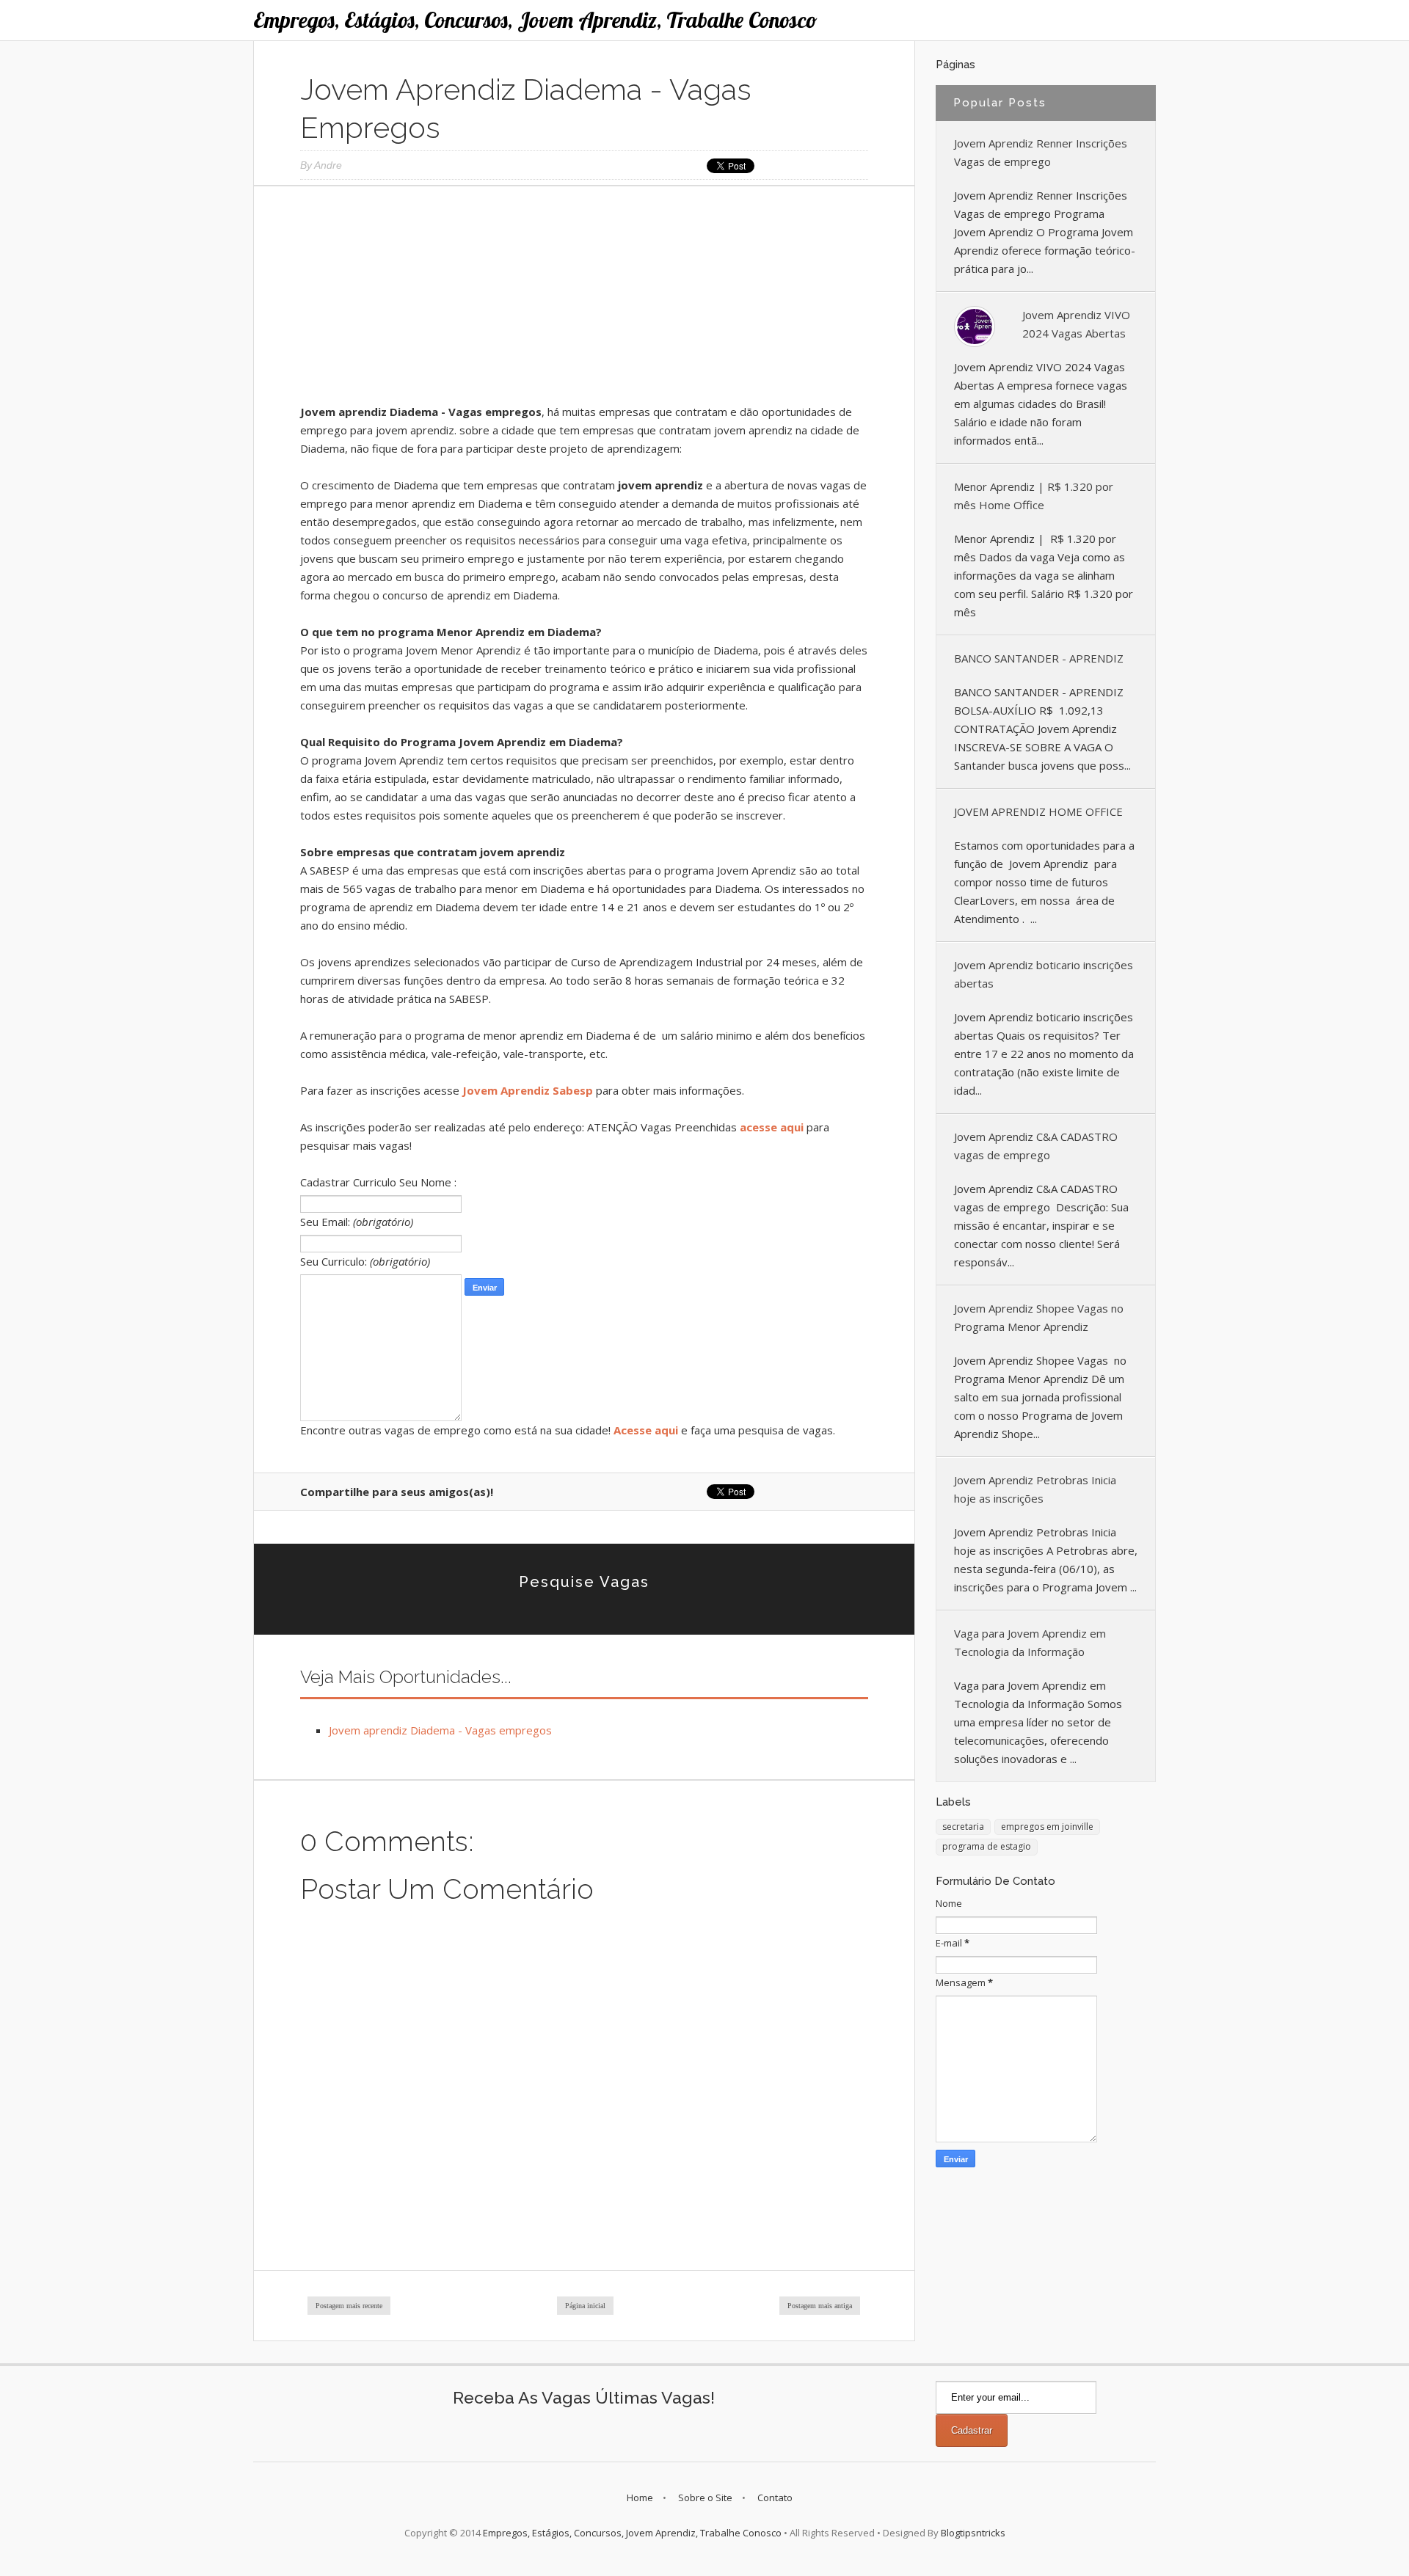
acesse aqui (772, 1127)
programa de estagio (987, 1846)
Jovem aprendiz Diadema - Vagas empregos (440, 1730)
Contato (775, 2497)
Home (640, 2497)
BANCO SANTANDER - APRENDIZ (1039, 658)
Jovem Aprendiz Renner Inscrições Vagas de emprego (1041, 152)
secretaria (963, 1827)
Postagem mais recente (349, 2306)
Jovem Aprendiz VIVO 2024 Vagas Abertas (1076, 324)
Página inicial (585, 2306)
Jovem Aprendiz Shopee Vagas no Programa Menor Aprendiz (1039, 1317)
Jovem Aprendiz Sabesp (528, 1090)
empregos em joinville (1047, 1827)
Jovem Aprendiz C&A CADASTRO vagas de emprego (1036, 1146)
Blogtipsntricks (973, 2533)
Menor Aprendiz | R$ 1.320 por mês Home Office (1034, 496)
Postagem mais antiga (820, 2306)
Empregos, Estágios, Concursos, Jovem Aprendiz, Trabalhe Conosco (535, 20)
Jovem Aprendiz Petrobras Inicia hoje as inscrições (1035, 1489)
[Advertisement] (584, 300)
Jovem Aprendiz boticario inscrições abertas (1044, 974)
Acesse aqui (646, 1430)
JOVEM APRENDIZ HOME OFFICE (1038, 811)
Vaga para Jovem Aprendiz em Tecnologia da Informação (1030, 1642)
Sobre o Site (705, 2497)
